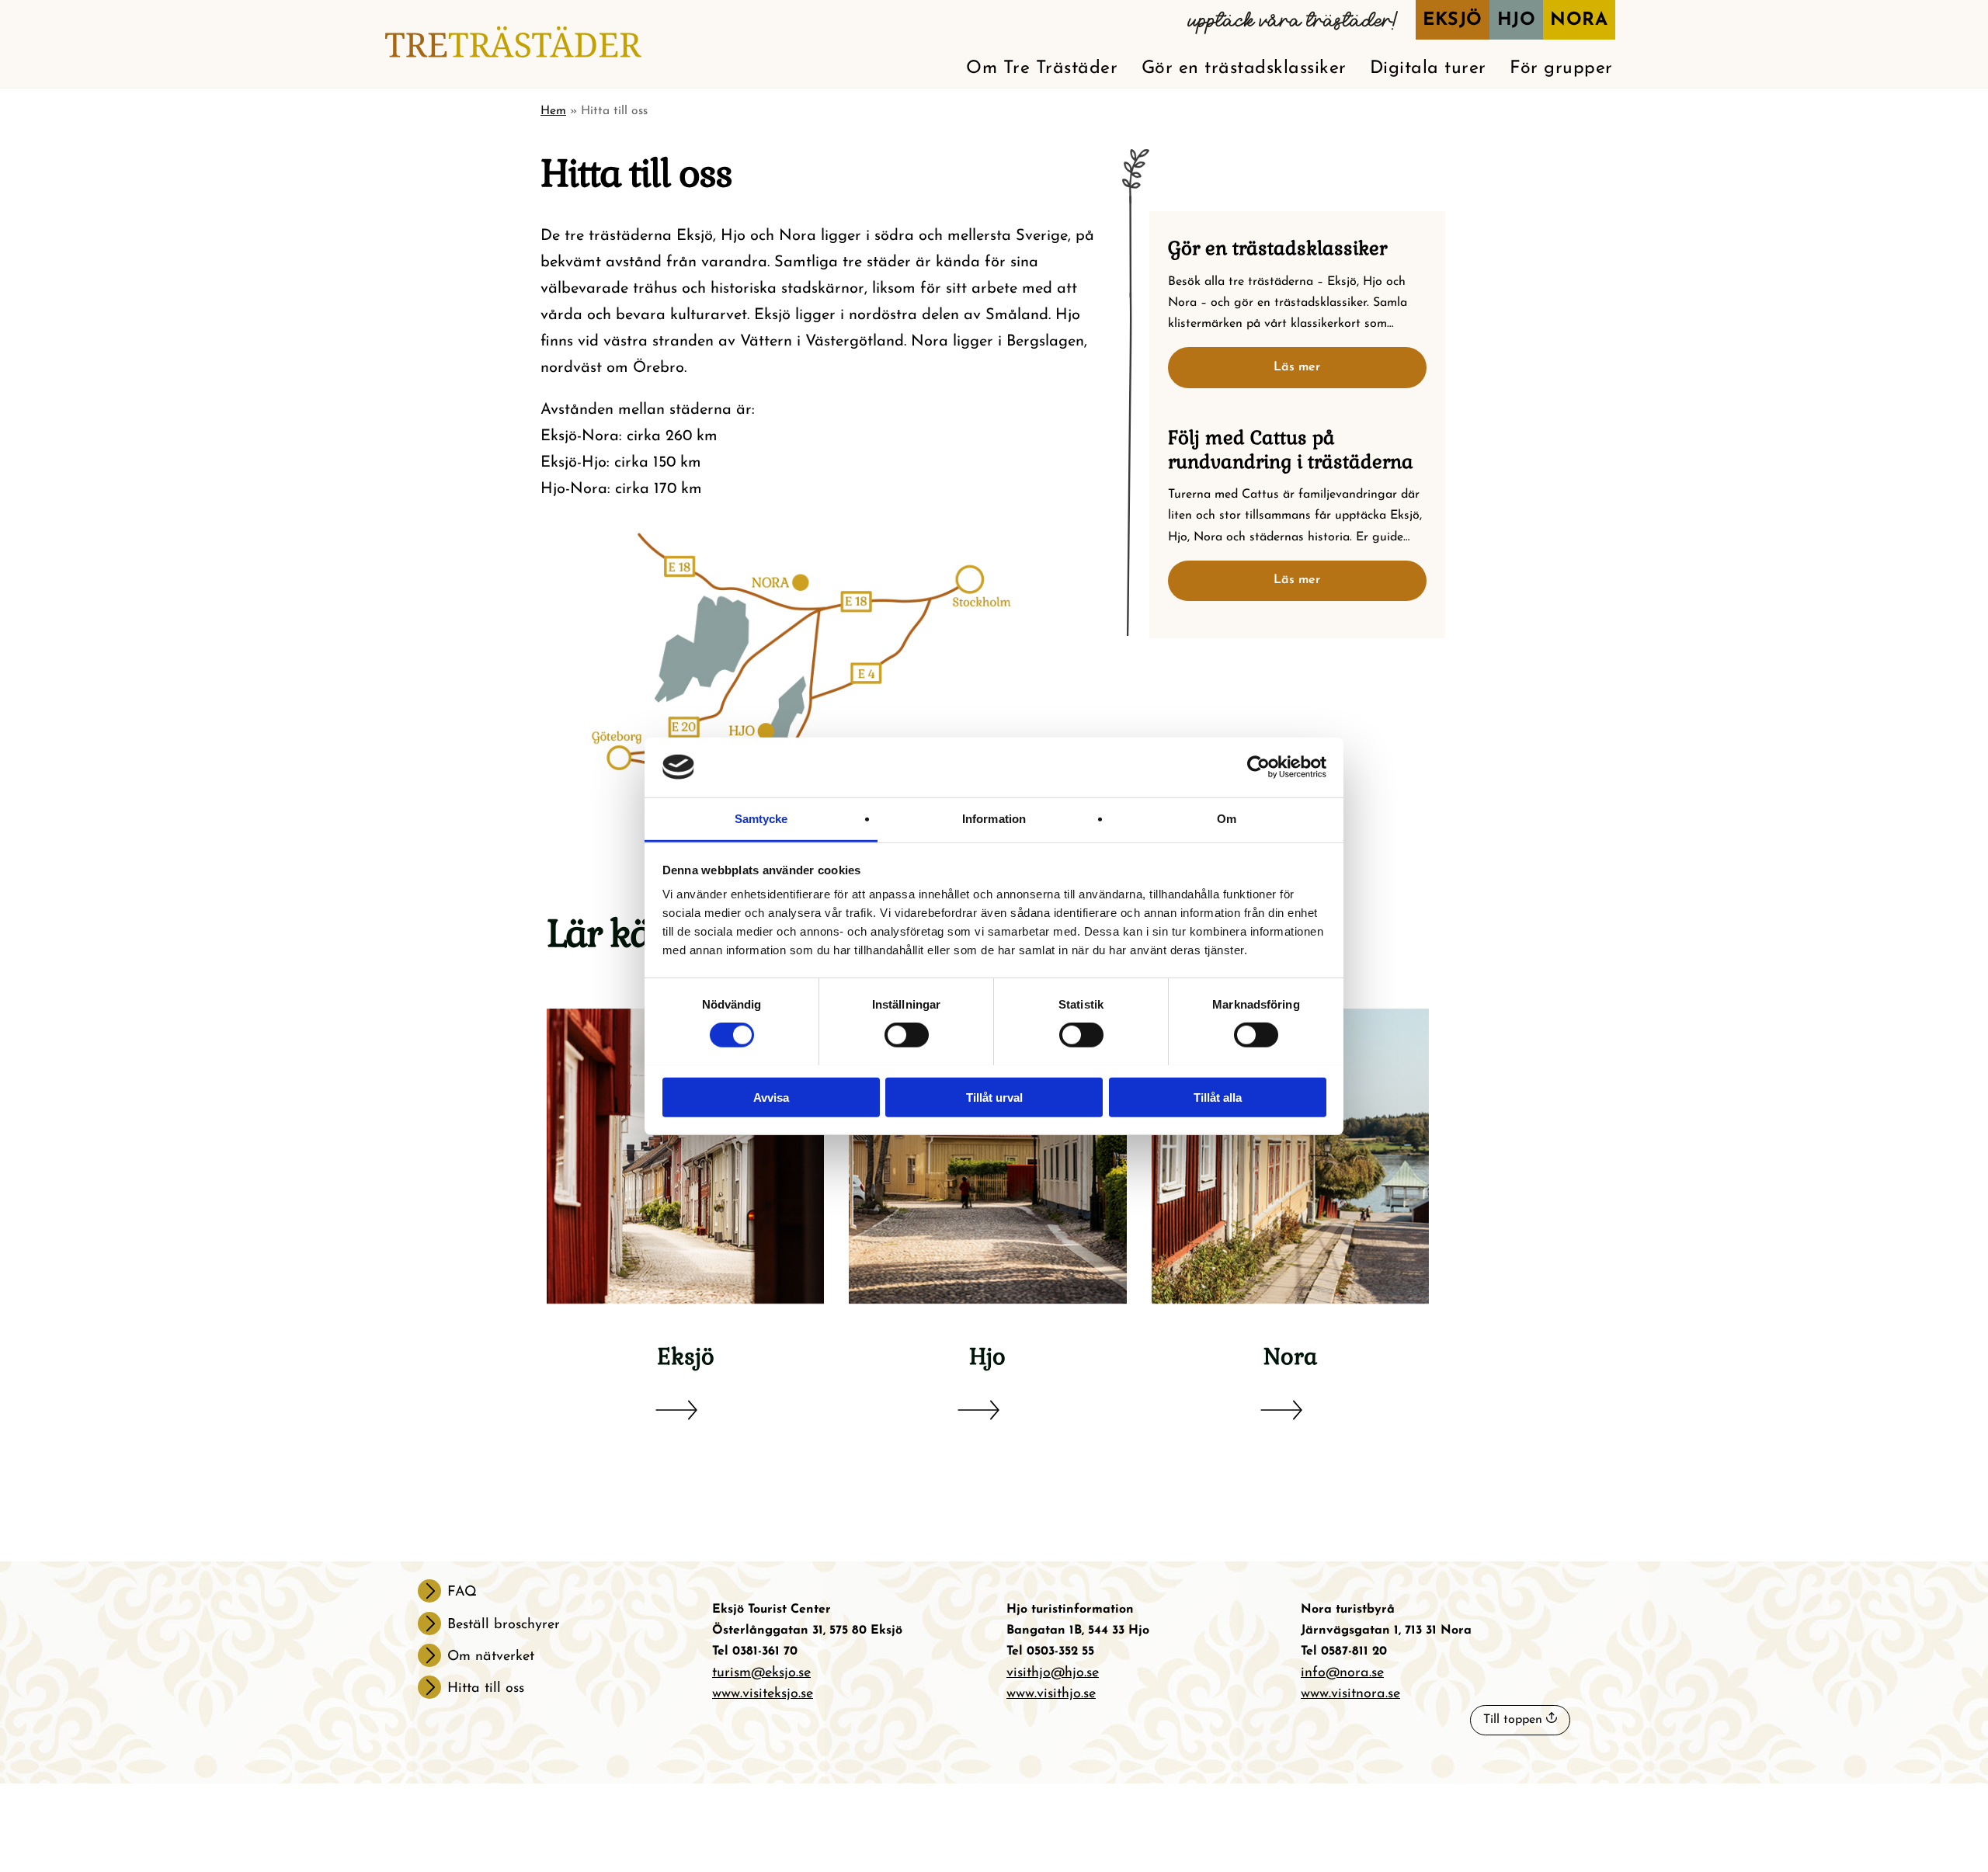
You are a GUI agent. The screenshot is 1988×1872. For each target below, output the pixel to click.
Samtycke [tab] (761, 818)
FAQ (462, 1592)
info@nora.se (1342, 1673)
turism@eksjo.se (761, 1673)
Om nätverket (491, 1657)
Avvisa (771, 1097)
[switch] (907, 1035)
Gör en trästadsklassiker (1244, 69)
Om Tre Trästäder (1042, 69)
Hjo (1517, 21)
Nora (1579, 21)
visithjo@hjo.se (1053, 1673)
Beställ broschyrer (504, 1625)
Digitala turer (1428, 69)
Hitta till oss (486, 1689)
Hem (553, 111)
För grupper (1561, 69)
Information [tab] (994, 818)
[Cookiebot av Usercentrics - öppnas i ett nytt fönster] (1258, 767)
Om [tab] (1227, 818)
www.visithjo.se (1051, 1694)
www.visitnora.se (1350, 1694)
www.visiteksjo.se (763, 1694)
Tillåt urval (994, 1097)
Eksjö (1453, 21)
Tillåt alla (1218, 1097)
